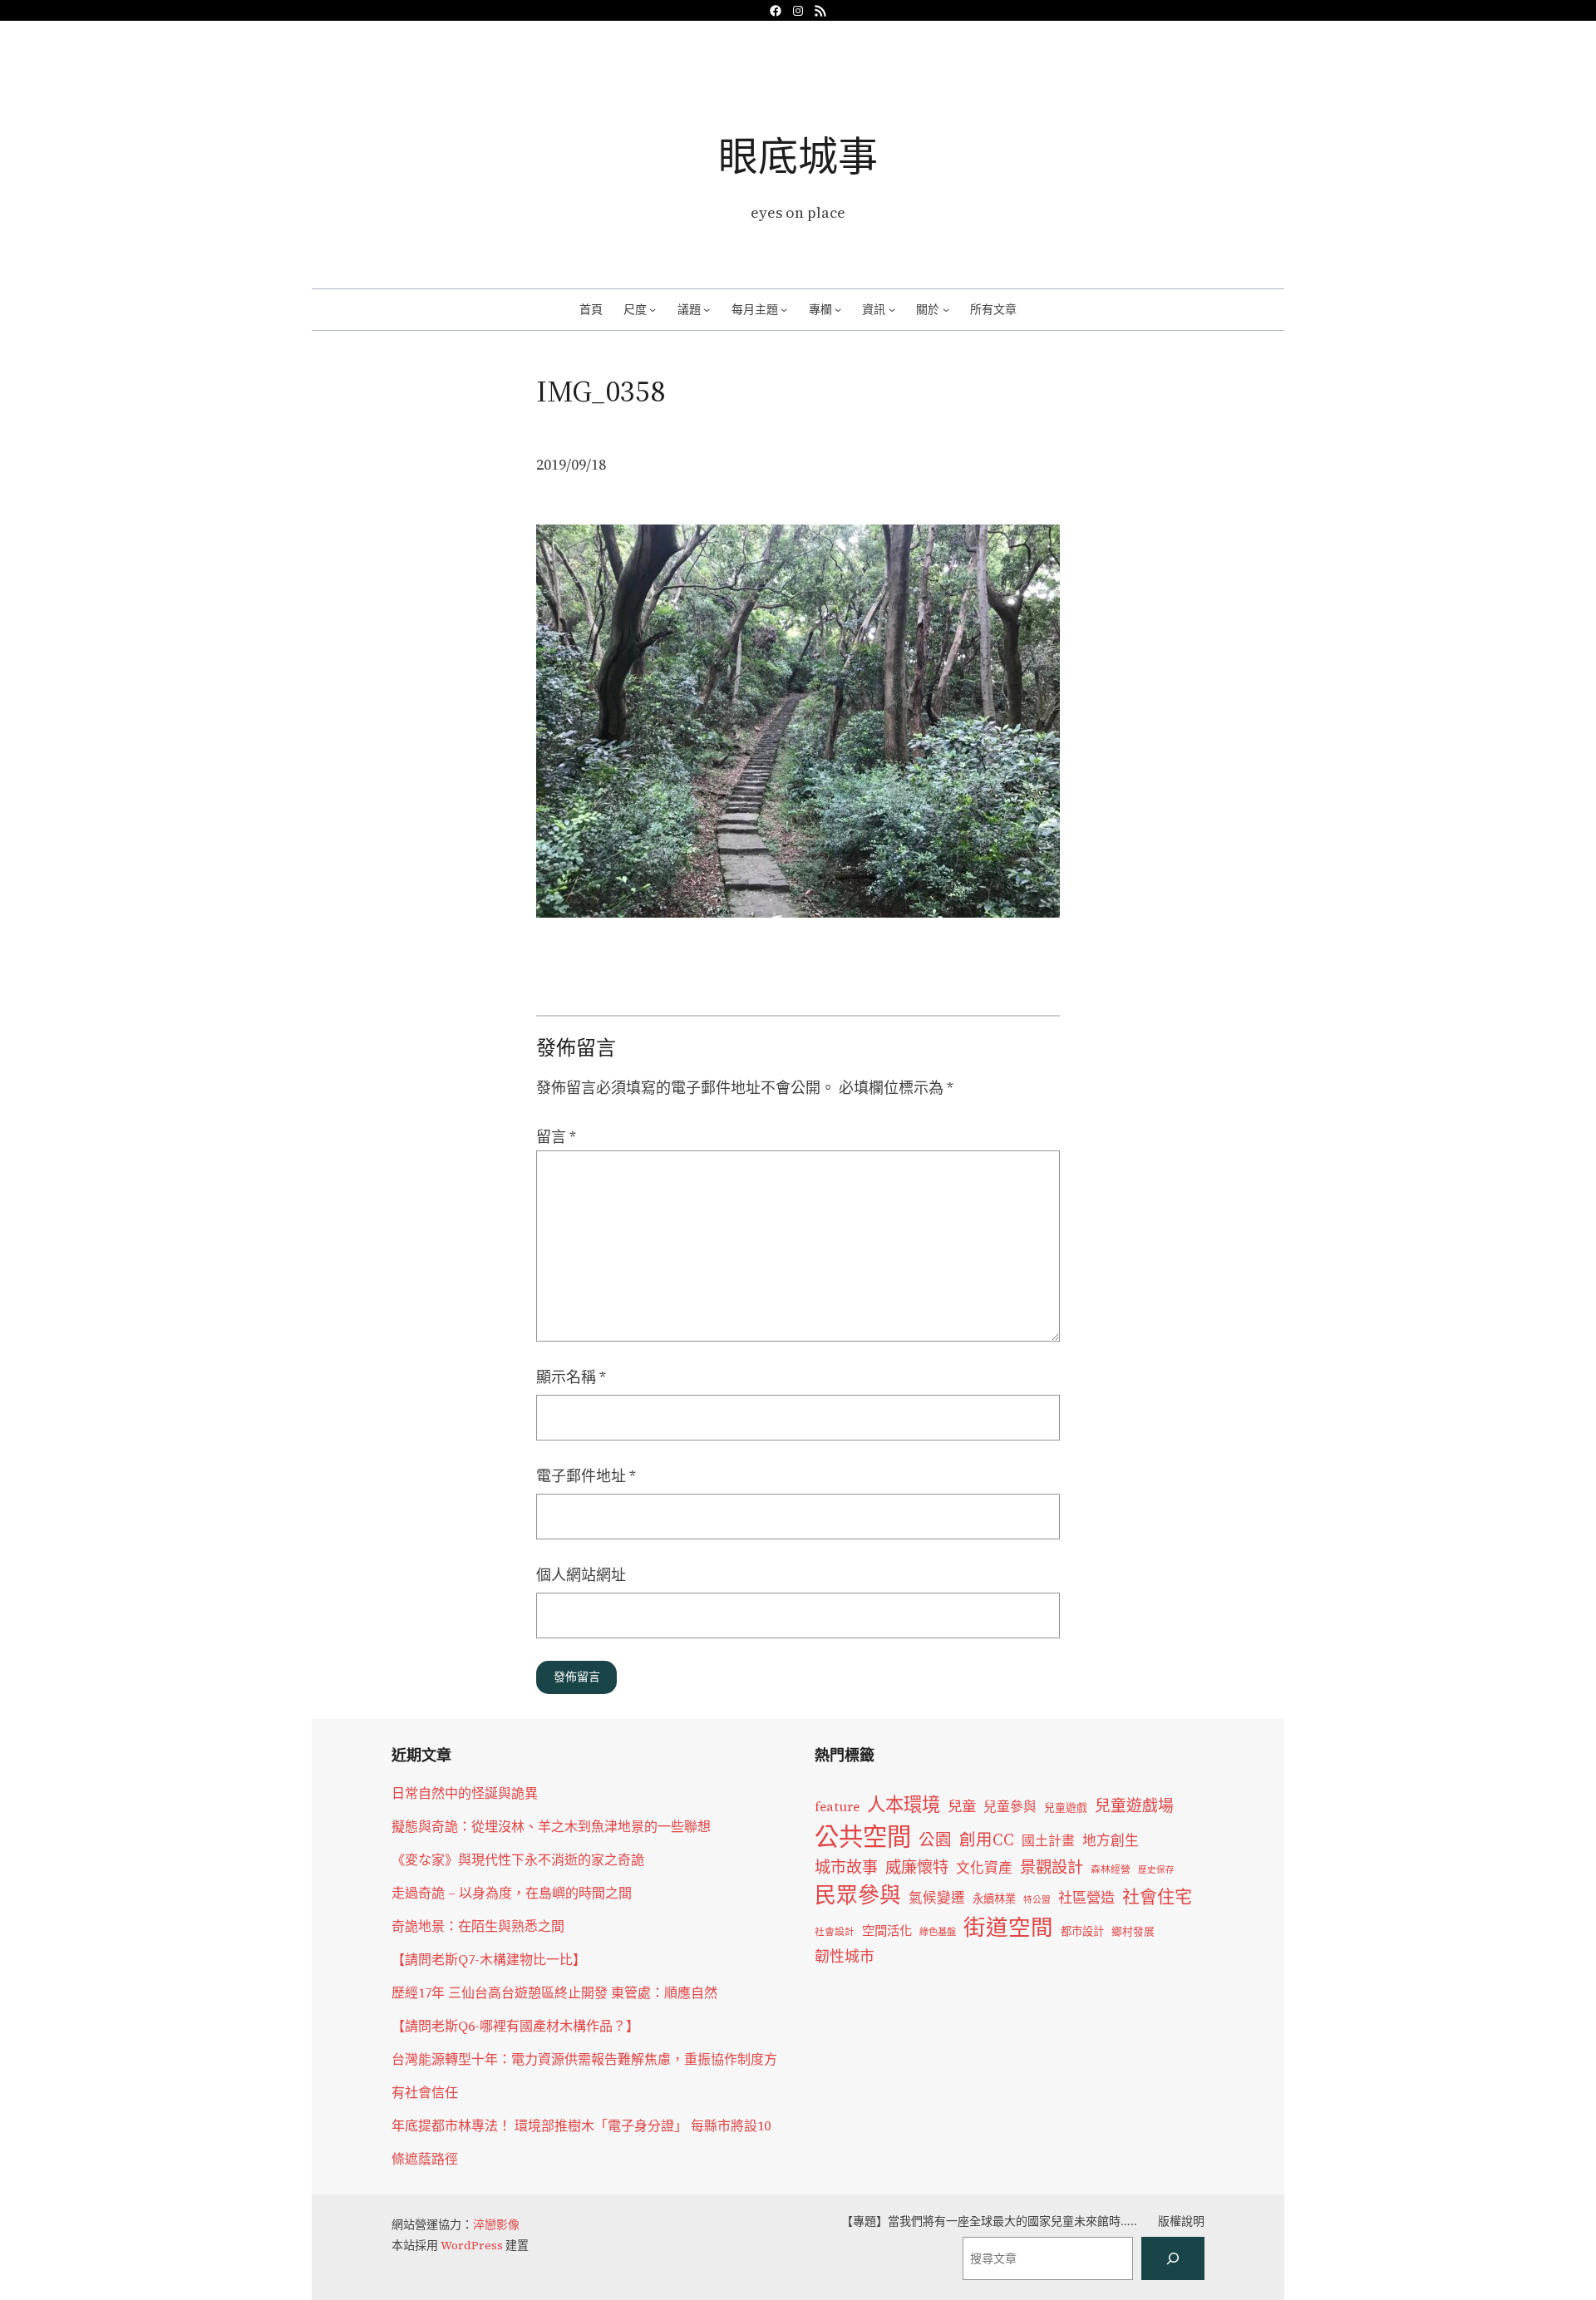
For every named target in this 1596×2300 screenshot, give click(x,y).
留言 (556, 1137)
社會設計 (835, 1932)
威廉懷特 (917, 1867)
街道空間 (1008, 1928)
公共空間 (863, 1837)
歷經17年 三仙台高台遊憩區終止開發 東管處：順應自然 (554, 1992)
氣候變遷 (937, 1898)
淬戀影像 (496, 2224)
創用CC (987, 1840)
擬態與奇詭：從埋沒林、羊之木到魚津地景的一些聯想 (551, 1826)
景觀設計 (1052, 1867)
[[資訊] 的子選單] (892, 309)
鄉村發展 (1133, 1931)
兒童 (962, 1806)
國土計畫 (1048, 1841)
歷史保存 (1156, 1870)
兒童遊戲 (1066, 1807)
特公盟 (1037, 1900)
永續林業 (994, 1899)
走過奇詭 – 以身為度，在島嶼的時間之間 (512, 1893)
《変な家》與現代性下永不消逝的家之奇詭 (518, 1859)
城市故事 (846, 1867)
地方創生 (1111, 1841)
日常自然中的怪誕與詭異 (465, 1793)
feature (837, 1807)
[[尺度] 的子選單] (653, 309)
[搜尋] (1173, 2258)
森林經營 (1111, 1869)
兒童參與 (1010, 1807)
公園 (935, 1840)
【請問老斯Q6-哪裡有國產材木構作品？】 (515, 2026)
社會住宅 (1157, 1896)
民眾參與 (858, 1895)
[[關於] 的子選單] (946, 309)
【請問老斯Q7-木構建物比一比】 (489, 1959)
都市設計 (1082, 1931)
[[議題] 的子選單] (707, 309)
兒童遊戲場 (1134, 1805)
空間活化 (887, 1931)
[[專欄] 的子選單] (838, 309)
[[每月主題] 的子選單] (784, 309)
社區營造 (1086, 1898)
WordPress (472, 2245)
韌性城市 (845, 1956)
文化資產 (984, 1868)
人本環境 (904, 1805)
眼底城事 (798, 156)
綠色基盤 (938, 1932)
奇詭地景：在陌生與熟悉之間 (478, 1926)
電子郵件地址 (586, 1476)
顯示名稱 (571, 1377)
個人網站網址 (581, 1575)
